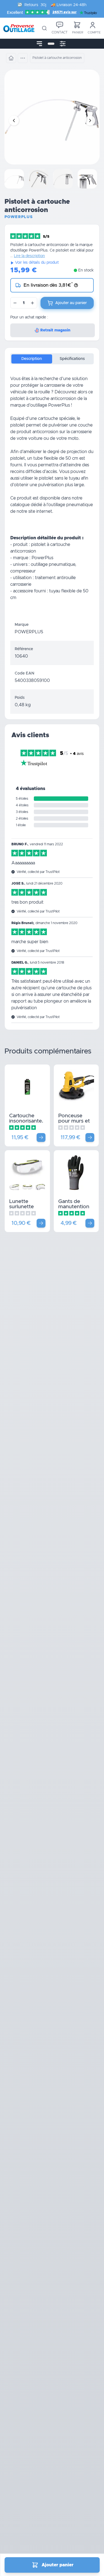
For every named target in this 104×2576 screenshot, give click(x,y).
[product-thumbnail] (14, 179)
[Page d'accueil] (11, 58)
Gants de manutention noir (74, 1207)
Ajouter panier (58, 2565)
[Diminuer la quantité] (15, 303)
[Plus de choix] (41, 1137)
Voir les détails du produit (37, 263)
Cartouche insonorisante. (26, 1118)
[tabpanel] (52, 493)
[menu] (39, 44)
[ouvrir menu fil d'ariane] (23, 58)
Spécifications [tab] (72, 359)
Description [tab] (32, 359)
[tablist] (52, 359)
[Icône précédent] (14, 121)
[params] (63, 44)
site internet (40, 511)
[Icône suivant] (90, 121)
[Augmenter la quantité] (32, 303)
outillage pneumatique (71, 505)
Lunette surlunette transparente (25, 1207)
